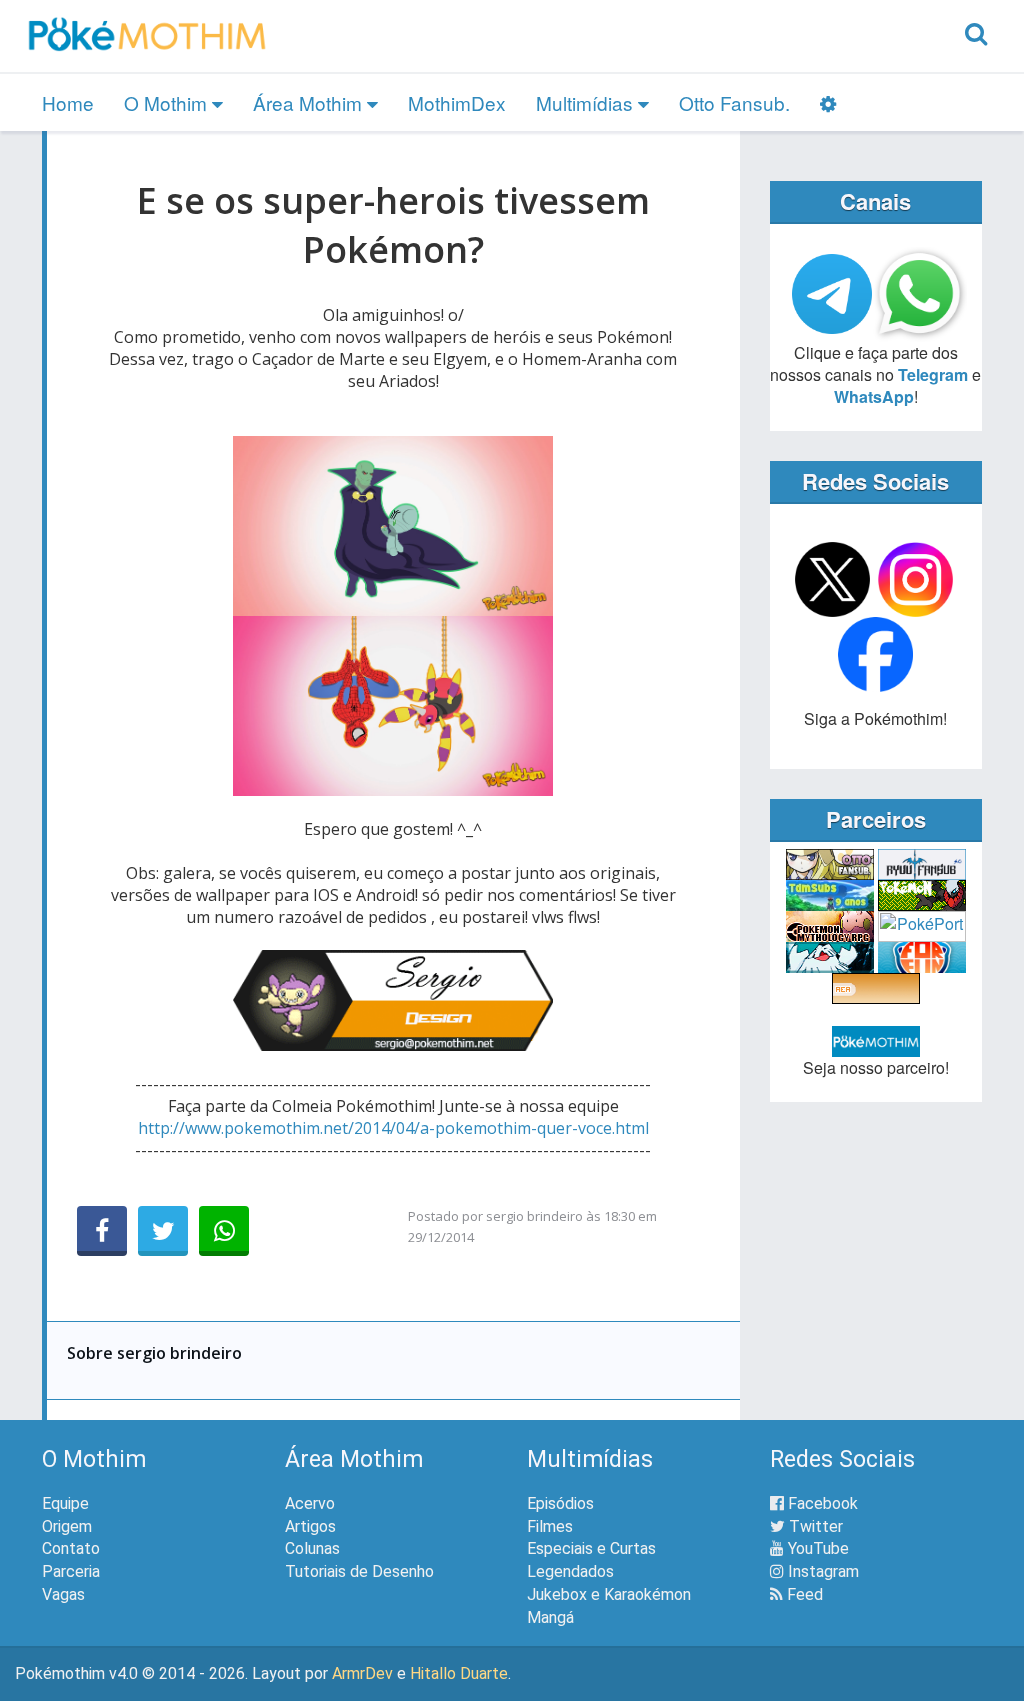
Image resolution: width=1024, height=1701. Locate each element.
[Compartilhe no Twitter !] (163, 1231)
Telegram (933, 374)
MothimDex (457, 102)
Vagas (63, 1594)
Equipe (65, 1503)
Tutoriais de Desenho (359, 1571)
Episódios (560, 1503)
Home (68, 102)
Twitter (814, 1526)
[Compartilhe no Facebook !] (102, 1231)
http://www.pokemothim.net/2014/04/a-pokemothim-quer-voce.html (393, 1128)
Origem (67, 1526)
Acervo (310, 1503)
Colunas (312, 1548)
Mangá (550, 1617)
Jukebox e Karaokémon (609, 1594)
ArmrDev (362, 1673)
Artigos (310, 1526)
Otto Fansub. (734, 102)
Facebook (821, 1503)
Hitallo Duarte (459, 1673)
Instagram (821, 1571)
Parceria (71, 1571)
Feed (803, 1594)
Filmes (550, 1526)
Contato (71, 1548)
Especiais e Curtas (591, 1548)
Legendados (570, 1571)
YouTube (816, 1548)
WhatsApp (874, 396)
